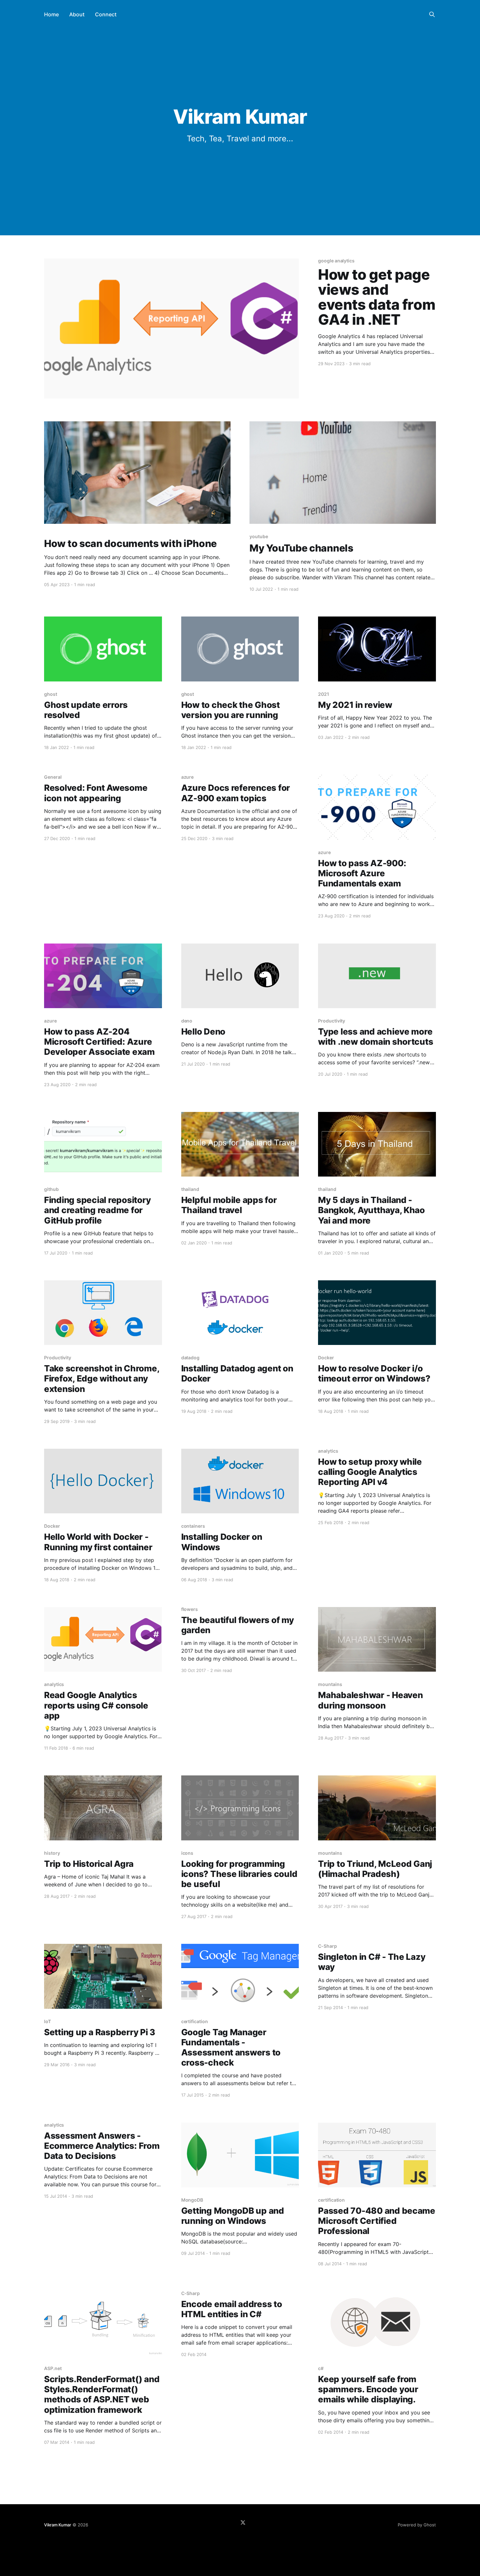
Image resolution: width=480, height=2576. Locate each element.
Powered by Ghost (417, 2525)
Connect (106, 14)
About (77, 14)
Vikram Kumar (58, 2525)
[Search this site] (432, 14)
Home (51, 14)
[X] (243, 2522)
